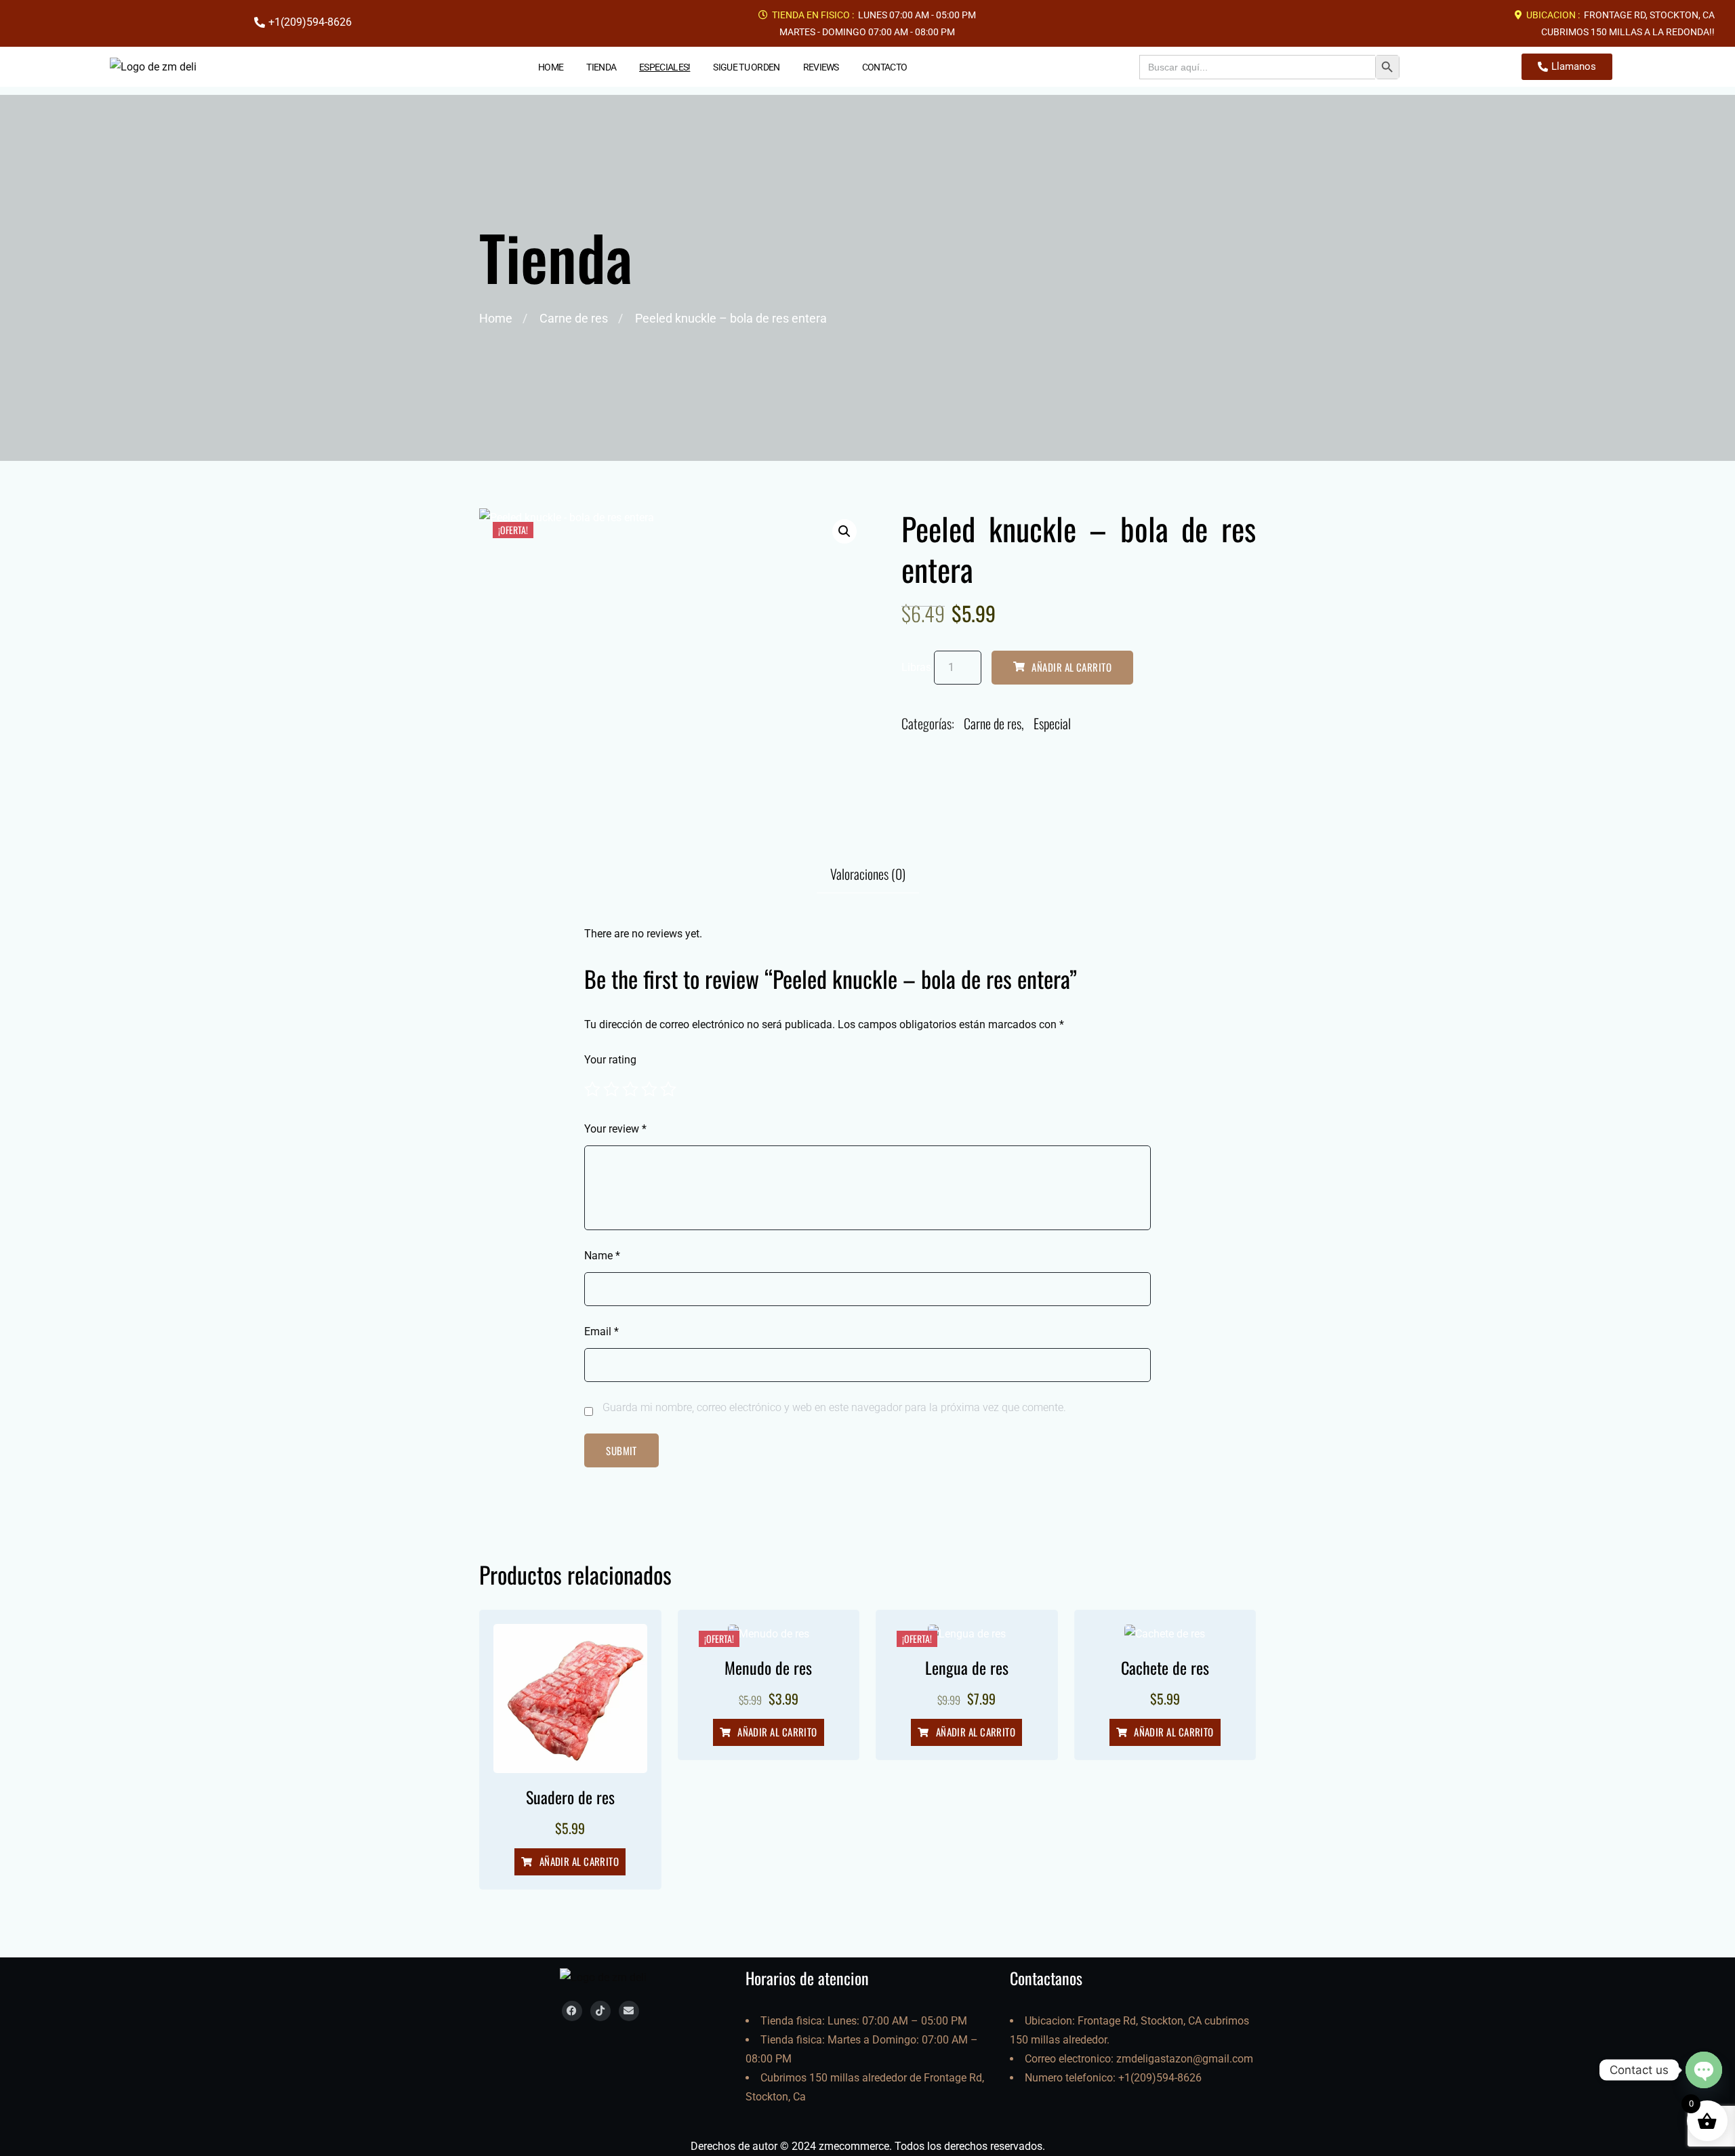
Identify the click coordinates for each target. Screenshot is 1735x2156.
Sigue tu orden (746, 67)
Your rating (610, 1060)
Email (601, 1331)
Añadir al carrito (1071, 667)
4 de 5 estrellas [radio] (649, 1089)
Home (551, 67)
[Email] (629, 2011)
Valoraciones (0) (868, 874)
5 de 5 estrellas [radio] (668, 1089)
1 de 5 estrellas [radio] (592, 1089)
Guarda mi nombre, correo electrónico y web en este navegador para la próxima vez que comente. (834, 1407)
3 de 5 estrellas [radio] (630, 1089)
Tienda (601, 67)
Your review (615, 1129)
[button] (844, 531)
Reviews (821, 67)
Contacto (884, 67)
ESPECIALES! (665, 67)
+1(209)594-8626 (1160, 2078)
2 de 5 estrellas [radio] (611, 1089)
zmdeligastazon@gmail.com (1185, 2059)
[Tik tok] (600, 2011)
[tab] (868, 874)
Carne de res (574, 318)
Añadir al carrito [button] (579, 1861)
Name (602, 1256)
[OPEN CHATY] (1704, 2070)
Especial (1052, 723)
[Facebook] (572, 2011)
